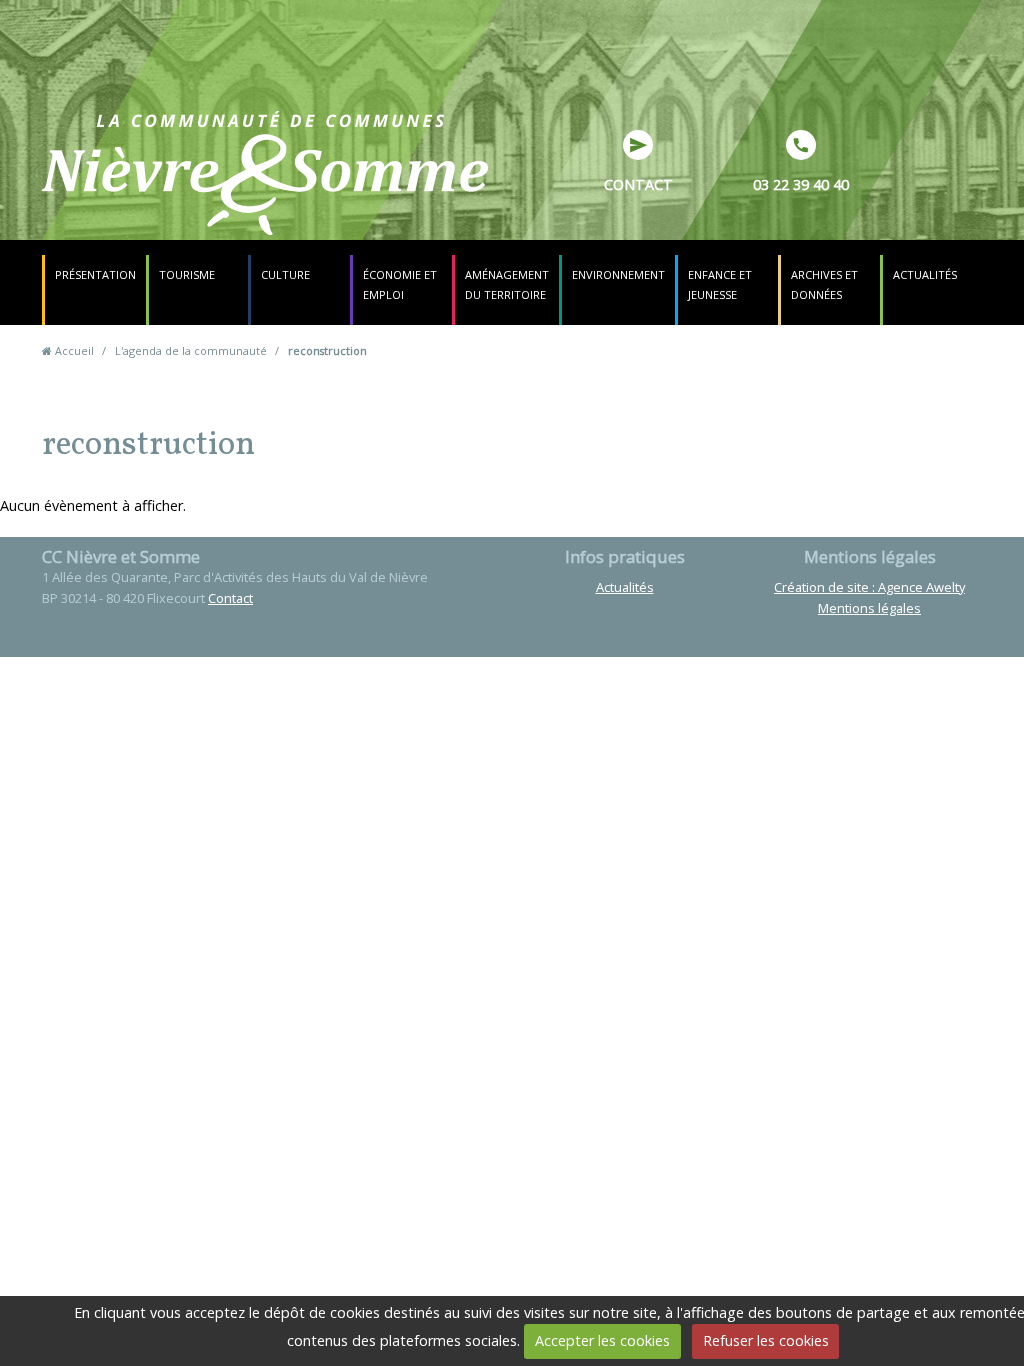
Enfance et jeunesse (720, 284)
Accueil (74, 350)
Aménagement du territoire (507, 284)
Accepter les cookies (602, 1340)
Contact (638, 184)
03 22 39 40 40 (801, 184)
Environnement (618, 274)
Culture (285, 274)
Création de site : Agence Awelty (869, 587)
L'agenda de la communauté (191, 350)
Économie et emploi (400, 284)
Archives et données (824, 284)
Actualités (925, 274)
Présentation (95, 274)
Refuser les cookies (766, 1340)
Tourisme (187, 274)
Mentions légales (869, 608)
